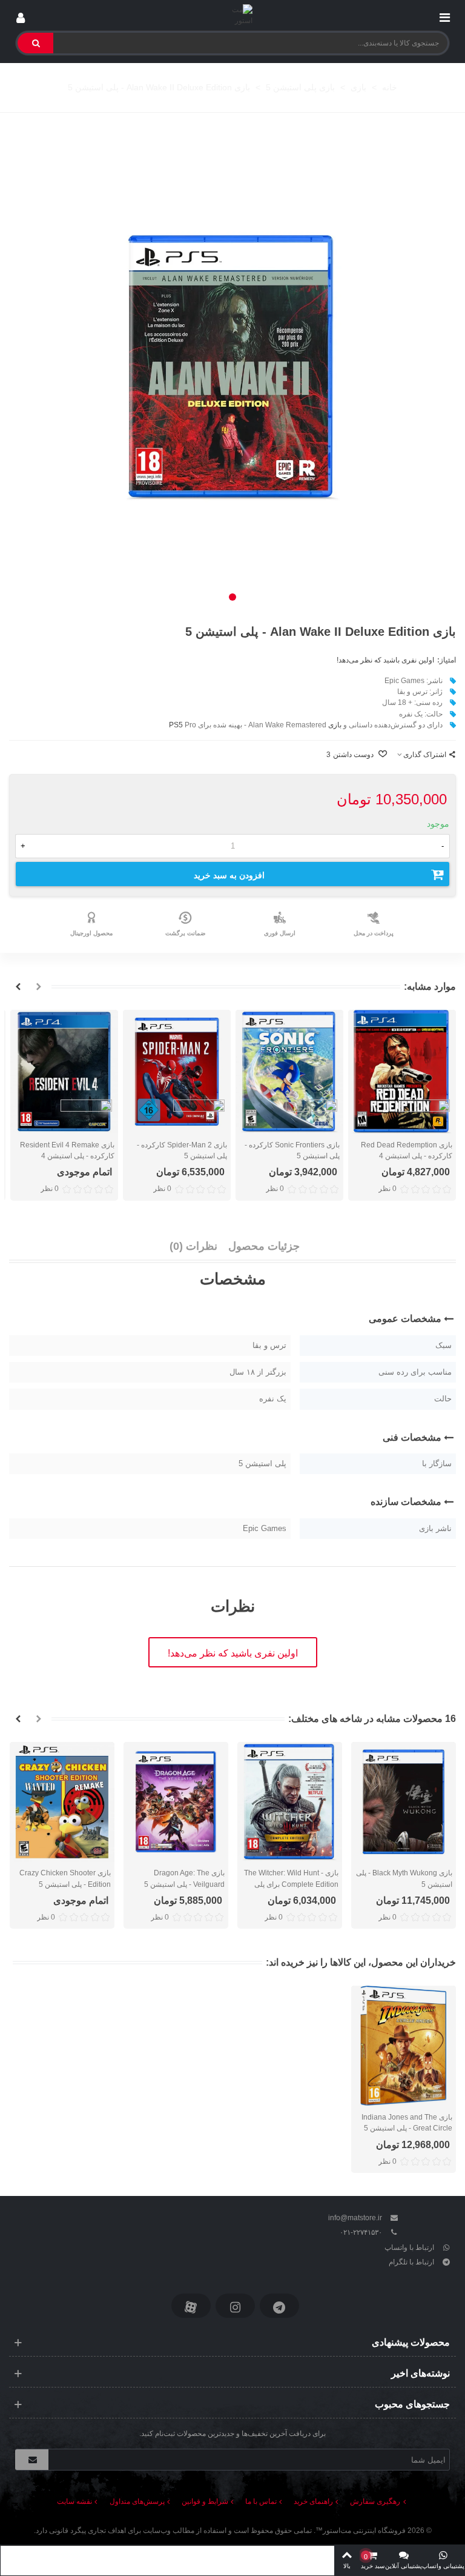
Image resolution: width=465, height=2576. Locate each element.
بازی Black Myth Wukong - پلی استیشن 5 (404, 1878)
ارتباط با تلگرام (411, 2262)
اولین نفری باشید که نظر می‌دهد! (385, 660)
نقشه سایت (74, 2501)
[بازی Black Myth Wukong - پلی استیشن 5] (404, 1802)
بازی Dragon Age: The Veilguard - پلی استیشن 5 (184, 1878)
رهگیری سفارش (375, 2501)
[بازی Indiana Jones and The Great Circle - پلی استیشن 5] (404, 2046)
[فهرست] (444, 15)
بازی (335, 725)
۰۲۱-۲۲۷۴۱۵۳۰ (361, 2232)
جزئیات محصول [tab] (264, 1246)
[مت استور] (233, 15)
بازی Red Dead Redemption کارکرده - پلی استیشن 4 (407, 1150)
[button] (232, 597)
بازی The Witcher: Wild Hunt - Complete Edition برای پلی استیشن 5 (291, 1884)
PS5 (176, 725)
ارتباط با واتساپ (409, 2247)
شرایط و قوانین (205, 2501)
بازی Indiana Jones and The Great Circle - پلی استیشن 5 (407, 2123)
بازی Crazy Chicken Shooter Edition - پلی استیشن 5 (65, 1878)
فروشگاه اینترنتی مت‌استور (364, 2531)
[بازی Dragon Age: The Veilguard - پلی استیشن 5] (176, 1802)
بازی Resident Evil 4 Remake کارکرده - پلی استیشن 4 (67, 1150)
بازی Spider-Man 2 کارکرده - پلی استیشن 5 (182, 1150)
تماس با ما (261, 2501)
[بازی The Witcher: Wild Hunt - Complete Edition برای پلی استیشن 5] (290, 1802)
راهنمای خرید (313, 2501)
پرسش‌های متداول (137, 2501)
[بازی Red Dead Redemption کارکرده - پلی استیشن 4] (402, 1071)
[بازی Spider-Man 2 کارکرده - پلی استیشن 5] (177, 1071)
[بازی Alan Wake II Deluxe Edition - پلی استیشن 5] (232, 367)
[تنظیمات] (21, 15)
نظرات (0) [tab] (193, 1246)
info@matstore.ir (355, 2218)
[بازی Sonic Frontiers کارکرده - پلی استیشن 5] (289, 1071)
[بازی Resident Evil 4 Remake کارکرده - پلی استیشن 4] (64, 1071)
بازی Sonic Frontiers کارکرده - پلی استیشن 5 (292, 1150)
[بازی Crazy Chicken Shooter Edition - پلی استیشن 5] (62, 1802)
